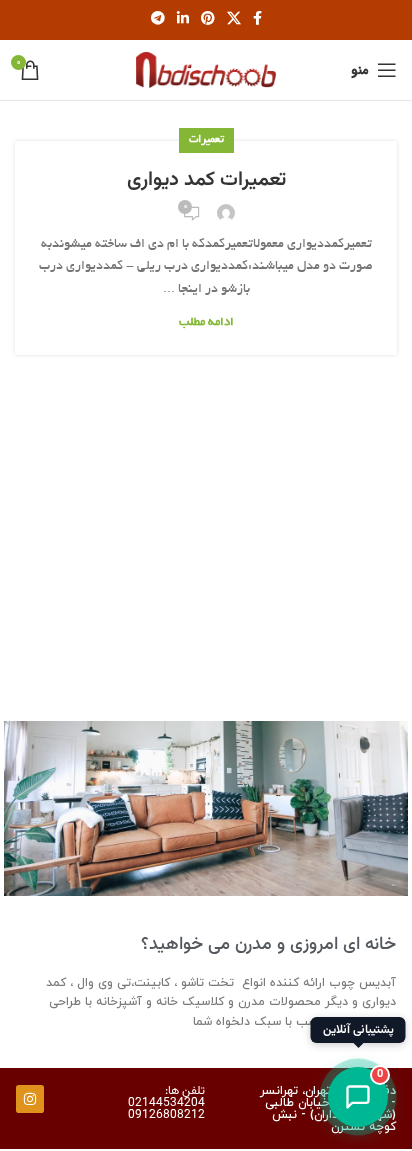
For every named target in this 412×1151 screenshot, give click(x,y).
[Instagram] (30, 1099)
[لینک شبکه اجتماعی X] (234, 20)
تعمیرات (206, 140)
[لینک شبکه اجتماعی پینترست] (208, 20)
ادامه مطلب (206, 322)
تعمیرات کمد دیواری (206, 180)
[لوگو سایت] (206, 73)
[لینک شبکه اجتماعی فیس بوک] (257, 20)
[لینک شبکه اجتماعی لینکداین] (183, 20)
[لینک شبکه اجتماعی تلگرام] (158, 20)
